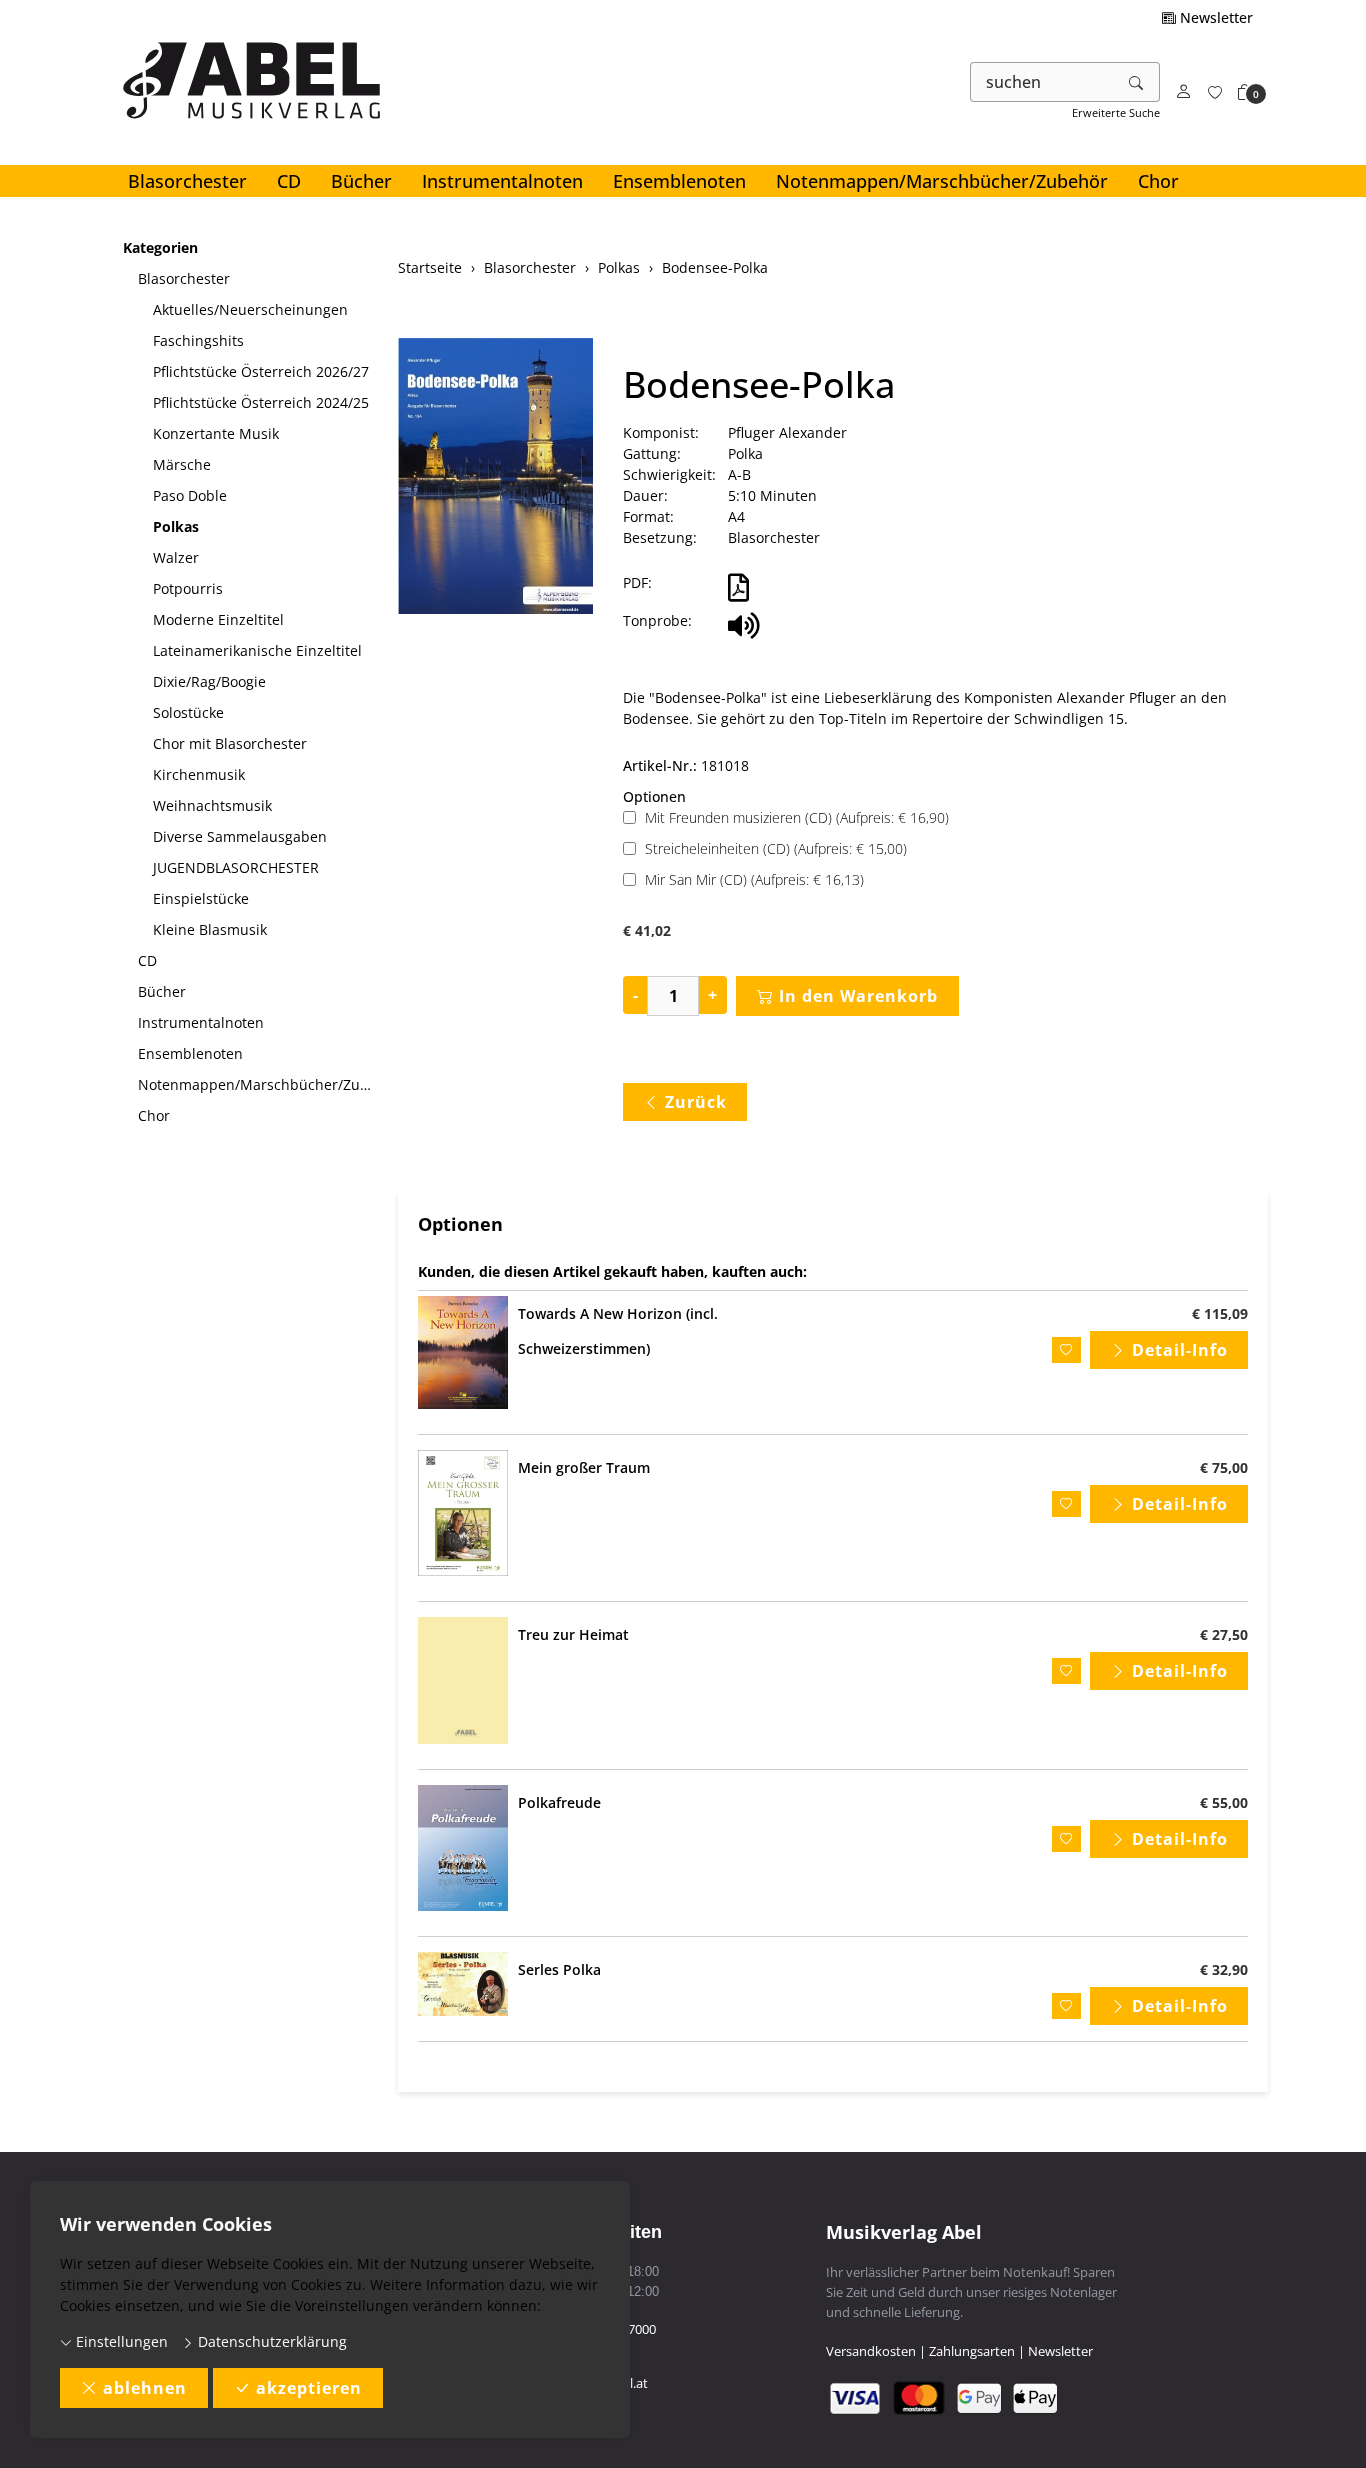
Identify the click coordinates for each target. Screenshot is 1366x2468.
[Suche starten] (1137, 82)
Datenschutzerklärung (270, 2341)
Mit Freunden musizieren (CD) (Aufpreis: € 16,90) (797, 817)
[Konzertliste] (1215, 92)
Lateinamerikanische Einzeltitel (257, 650)
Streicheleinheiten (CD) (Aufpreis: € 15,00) (776, 848)
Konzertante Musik (216, 433)
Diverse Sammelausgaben (240, 836)
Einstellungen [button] (120, 2341)
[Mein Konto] (1184, 92)
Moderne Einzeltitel (218, 619)
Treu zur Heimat (573, 1634)
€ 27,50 (1224, 1634)
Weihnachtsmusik (212, 805)
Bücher (361, 181)
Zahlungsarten (972, 2351)
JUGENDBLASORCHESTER (236, 867)
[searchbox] (1042, 82)
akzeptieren (309, 2388)
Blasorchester (187, 181)
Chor (1158, 181)
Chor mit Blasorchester (230, 743)
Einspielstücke (201, 898)
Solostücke (188, 712)
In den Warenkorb (858, 996)
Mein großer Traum (584, 1467)
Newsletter (1214, 17)
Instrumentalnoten (502, 181)
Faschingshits (198, 340)
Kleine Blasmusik (210, 929)
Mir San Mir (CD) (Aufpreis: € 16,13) (754, 879)
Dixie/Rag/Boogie (209, 681)
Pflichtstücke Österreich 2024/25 (261, 402)
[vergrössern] (496, 479)
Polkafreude (559, 1802)
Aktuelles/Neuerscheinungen (250, 309)
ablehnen (145, 2388)
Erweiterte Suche (1116, 112)
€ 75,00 (1224, 1467)
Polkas (176, 526)
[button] (1245, 92)
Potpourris (188, 588)
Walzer (176, 557)
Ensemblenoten (679, 181)
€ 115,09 (1220, 1313)
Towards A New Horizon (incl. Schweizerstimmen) (618, 1331)
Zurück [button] (696, 1102)
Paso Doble (190, 495)
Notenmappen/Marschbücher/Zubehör (942, 181)
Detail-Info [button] (1180, 1350)
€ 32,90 (1224, 1969)
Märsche (182, 464)
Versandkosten (871, 2351)
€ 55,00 (1224, 1802)
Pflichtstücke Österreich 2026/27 (261, 371)
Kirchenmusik (199, 774)
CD (289, 181)
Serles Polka (559, 1969)
